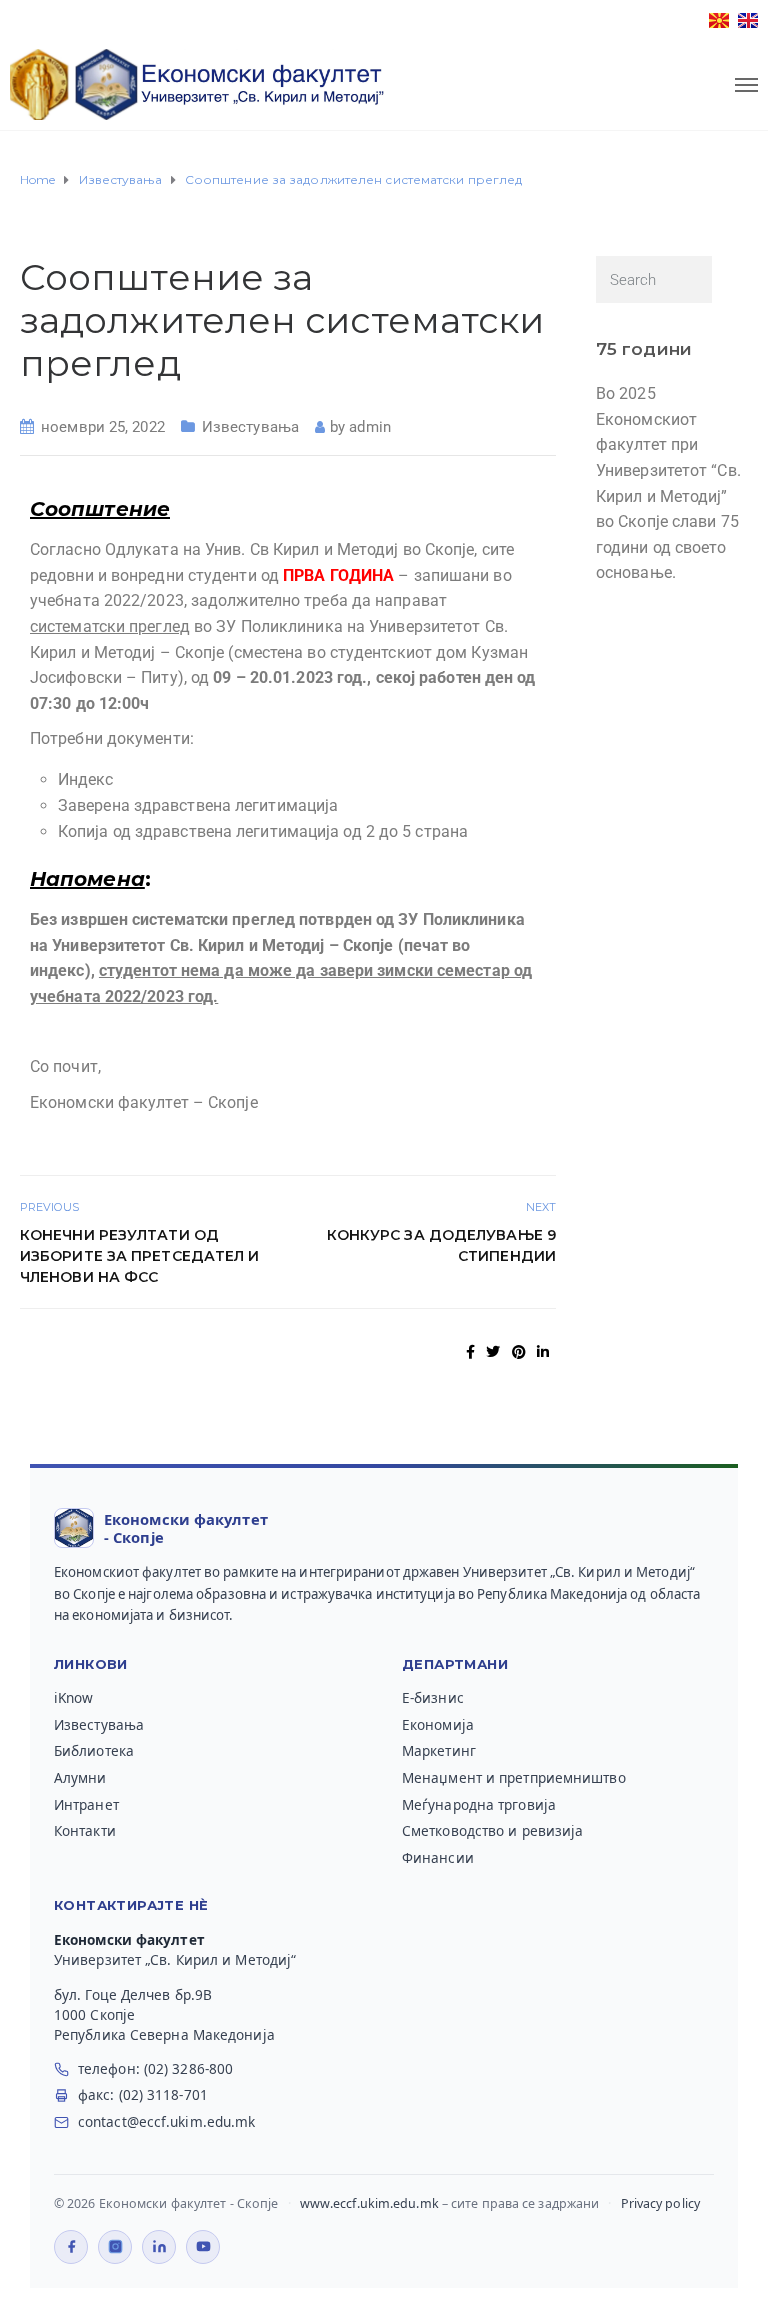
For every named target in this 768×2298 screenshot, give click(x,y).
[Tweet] (493, 1352)
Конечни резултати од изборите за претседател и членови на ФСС (140, 1256)
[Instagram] (115, 2247)
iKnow (74, 1698)
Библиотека (94, 1751)
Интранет (86, 1805)
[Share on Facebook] (470, 1352)
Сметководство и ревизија (492, 1831)
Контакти (85, 1831)
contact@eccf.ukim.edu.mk (166, 2122)
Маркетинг (439, 1751)
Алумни (80, 1778)
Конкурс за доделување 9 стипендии (441, 1245)
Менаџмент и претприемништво (514, 1778)
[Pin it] (519, 1352)
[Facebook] (71, 2247)
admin (370, 427)
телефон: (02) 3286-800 (155, 2069)
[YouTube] (203, 2247)
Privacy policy (660, 2203)
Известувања (250, 427)
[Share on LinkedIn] (543, 1352)
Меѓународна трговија (479, 1805)
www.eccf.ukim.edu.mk (369, 2203)
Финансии (438, 1858)
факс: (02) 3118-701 (143, 2095)
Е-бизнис (433, 1698)
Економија (438, 1725)
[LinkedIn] (159, 2247)
